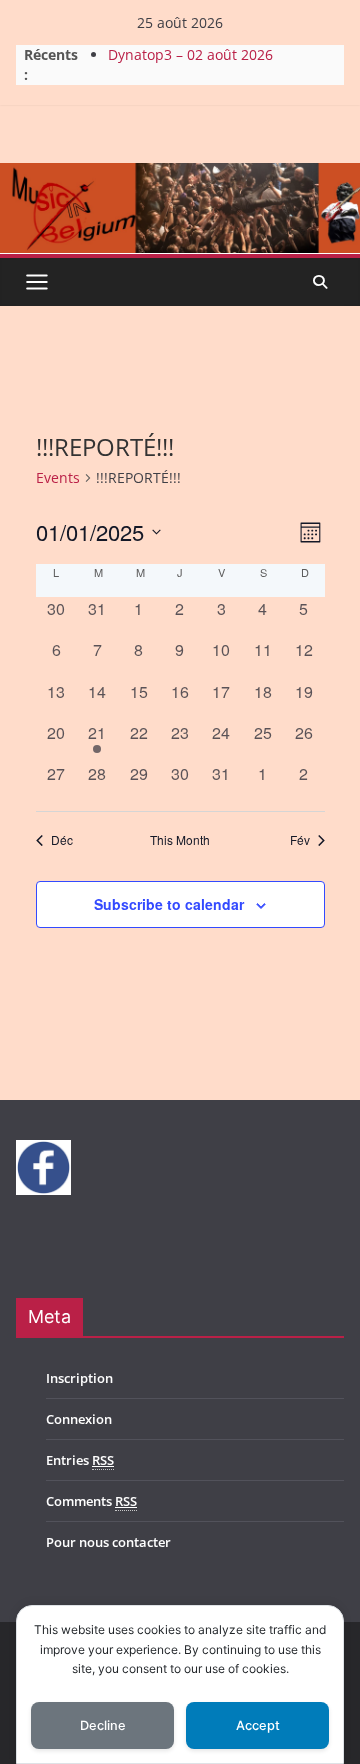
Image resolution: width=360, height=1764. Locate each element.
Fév (300, 840)
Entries (80, 1460)
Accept (258, 1725)
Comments (91, 1501)
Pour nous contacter (108, 1542)
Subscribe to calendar (169, 904)
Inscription (79, 1378)
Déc (62, 840)
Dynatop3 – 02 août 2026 (190, 57)
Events (58, 477)
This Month (180, 840)
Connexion (79, 1419)
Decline (103, 1725)
